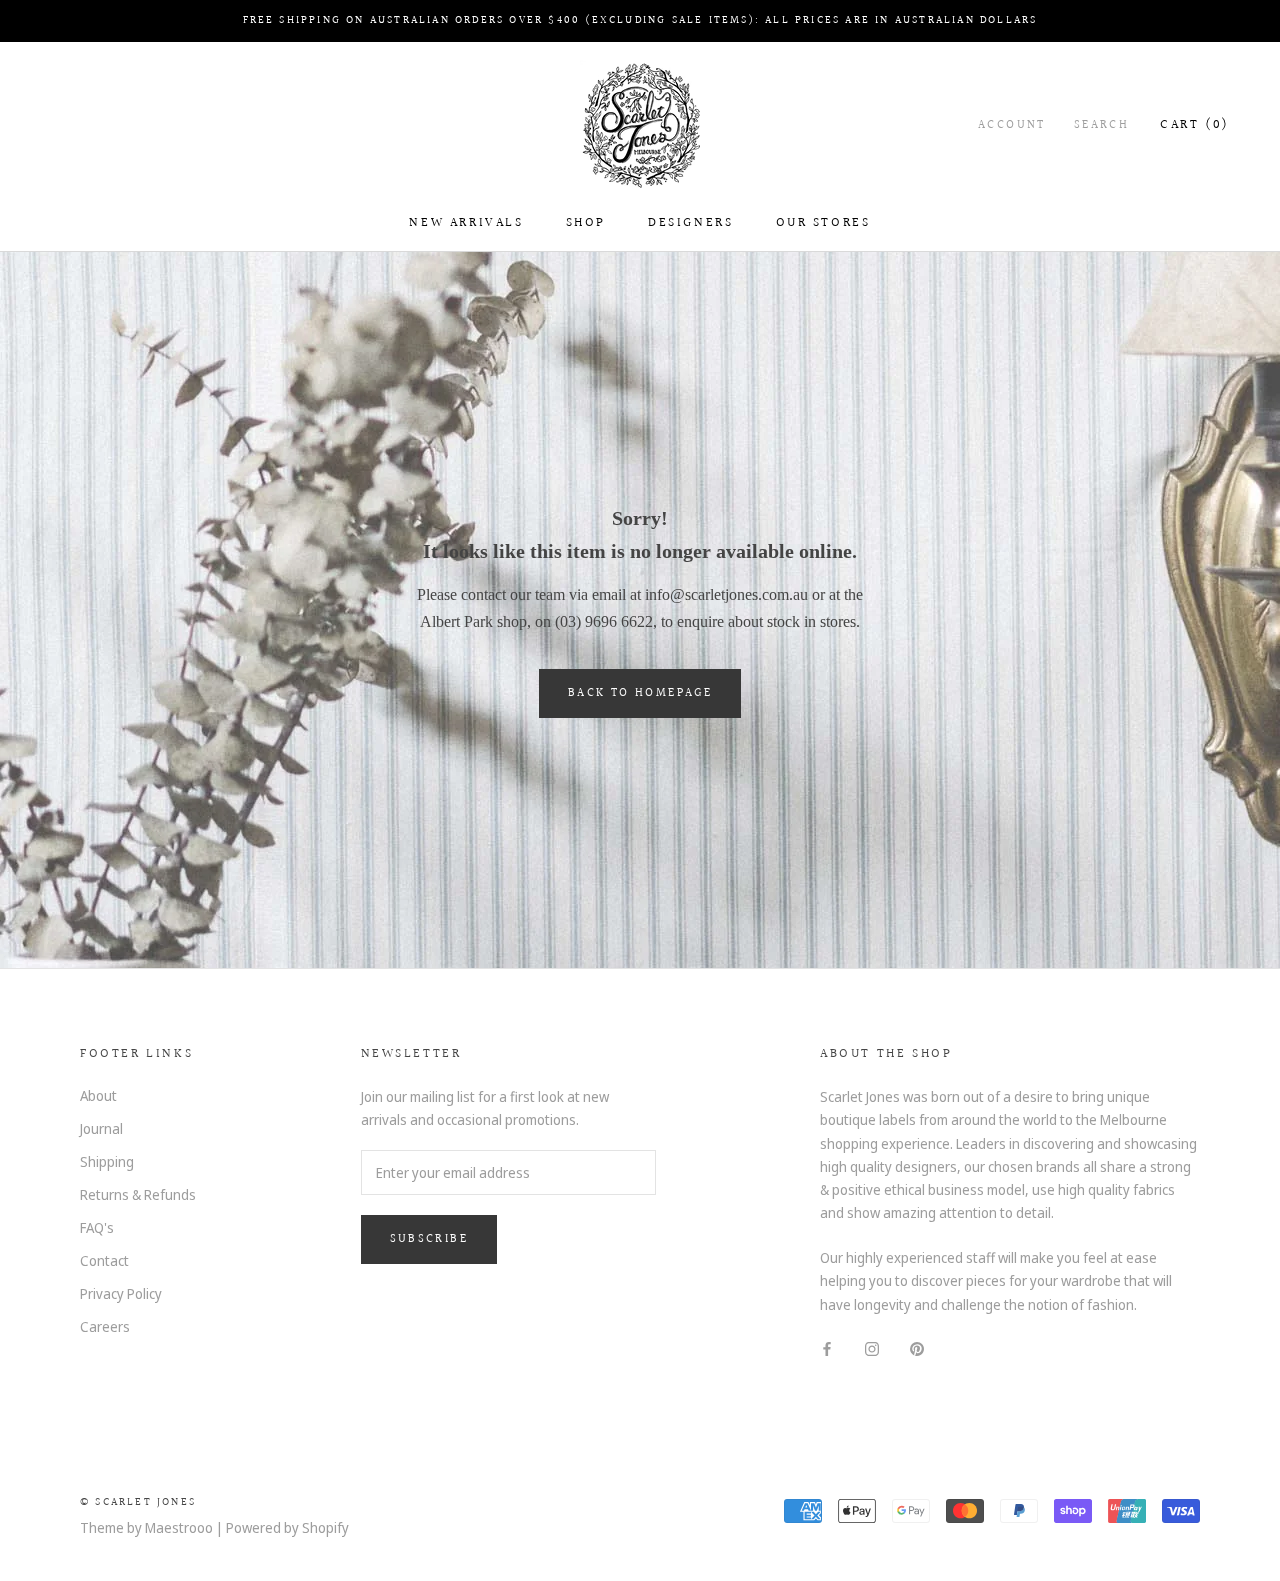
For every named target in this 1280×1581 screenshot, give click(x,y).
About (98, 1095)
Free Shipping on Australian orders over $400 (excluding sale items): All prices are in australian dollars (640, 20)
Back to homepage (640, 693)
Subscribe (429, 1239)
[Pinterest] (917, 1347)
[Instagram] (872, 1347)
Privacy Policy (121, 1293)
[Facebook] (827, 1347)
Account (1012, 125)
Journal (101, 1128)
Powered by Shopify (287, 1527)
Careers (105, 1326)
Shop (586, 223)
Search (1101, 125)
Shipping (107, 1161)
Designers (690, 223)
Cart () (1195, 125)
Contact (104, 1260)
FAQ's (97, 1227)
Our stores (823, 223)
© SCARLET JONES (138, 1502)
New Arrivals (466, 223)
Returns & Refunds (138, 1194)
